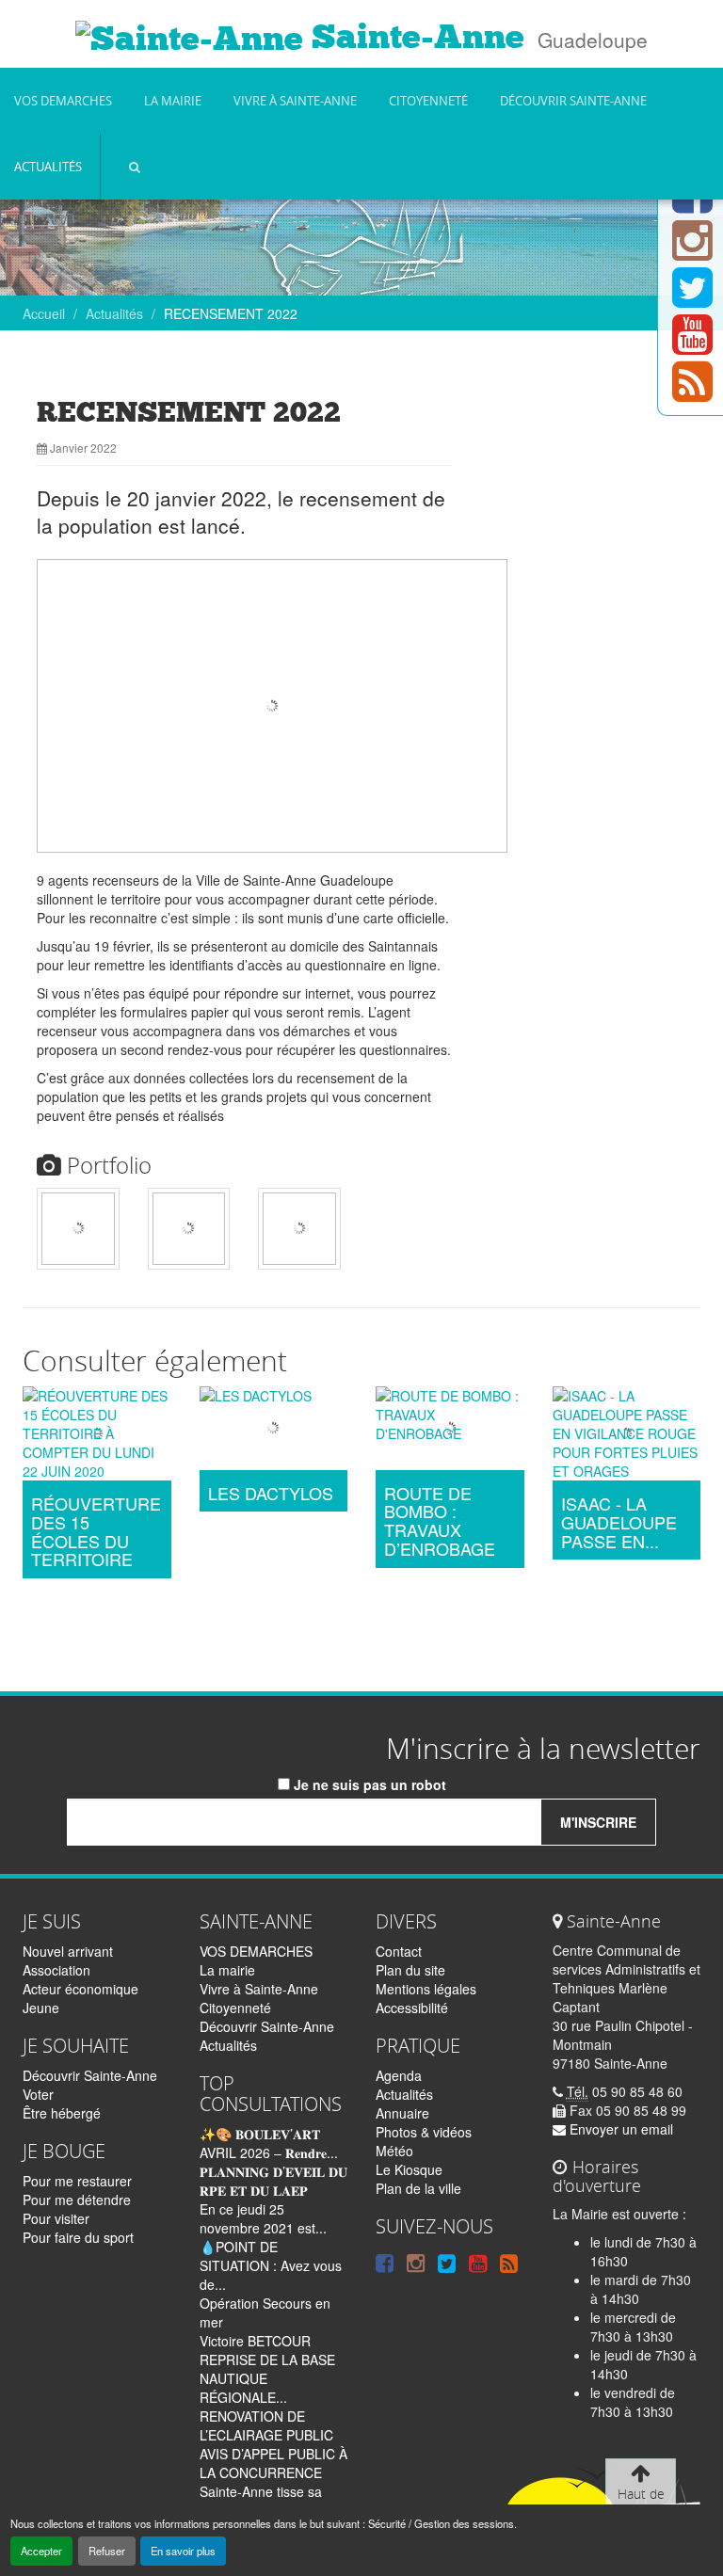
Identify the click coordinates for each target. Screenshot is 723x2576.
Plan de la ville (418, 2188)
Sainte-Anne (414, 37)
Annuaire (402, 2113)
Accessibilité (412, 2008)
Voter (38, 2094)
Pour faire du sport (78, 2237)
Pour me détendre (77, 2200)
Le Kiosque (409, 2169)
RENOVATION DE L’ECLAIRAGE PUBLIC (266, 2425)
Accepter (41, 2551)
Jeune (41, 2008)
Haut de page (641, 2503)
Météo (394, 2151)
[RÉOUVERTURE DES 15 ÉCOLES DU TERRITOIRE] (97, 1436)
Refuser (107, 2551)
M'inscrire (598, 1822)
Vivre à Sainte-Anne (295, 101)
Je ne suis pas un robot (368, 1784)
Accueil (44, 313)
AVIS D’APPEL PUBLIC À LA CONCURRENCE (273, 2463)
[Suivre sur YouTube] (692, 345)
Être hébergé (62, 2113)
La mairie (173, 101)
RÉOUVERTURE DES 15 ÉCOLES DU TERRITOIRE (96, 1532)
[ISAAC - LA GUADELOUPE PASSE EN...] (627, 1436)
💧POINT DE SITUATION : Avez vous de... (271, 2265)
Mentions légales (426, 1989)
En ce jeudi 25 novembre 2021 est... (263, 2218)
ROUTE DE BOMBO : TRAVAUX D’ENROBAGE (440, 1521)
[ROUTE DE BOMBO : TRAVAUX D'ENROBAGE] (450, 1431)
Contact (399, 1951)
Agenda (399, 2075)
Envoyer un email (619, 2129)
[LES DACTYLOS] (274, 1431)
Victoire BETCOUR (255, 2341)
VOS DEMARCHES (63, 101)
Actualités (48, 167)
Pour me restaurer (77, 2181)
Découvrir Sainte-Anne (573, 101)
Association (56, 1970)
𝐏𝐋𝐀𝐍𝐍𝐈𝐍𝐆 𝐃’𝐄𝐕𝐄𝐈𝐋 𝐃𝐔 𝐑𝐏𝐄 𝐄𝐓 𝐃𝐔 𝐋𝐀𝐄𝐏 (273, 2181)
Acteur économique (80, 1989)
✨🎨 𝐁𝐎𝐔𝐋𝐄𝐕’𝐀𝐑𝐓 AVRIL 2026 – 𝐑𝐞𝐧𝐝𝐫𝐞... (269, 2143)
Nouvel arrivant (68, 1951)
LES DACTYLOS (271, 1494)
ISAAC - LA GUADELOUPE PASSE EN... (619, 1522)
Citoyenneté (428, 101)
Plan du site (410, 1970)
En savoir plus (183, 2551)
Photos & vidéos (424, 2132)
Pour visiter (56, 2218)
